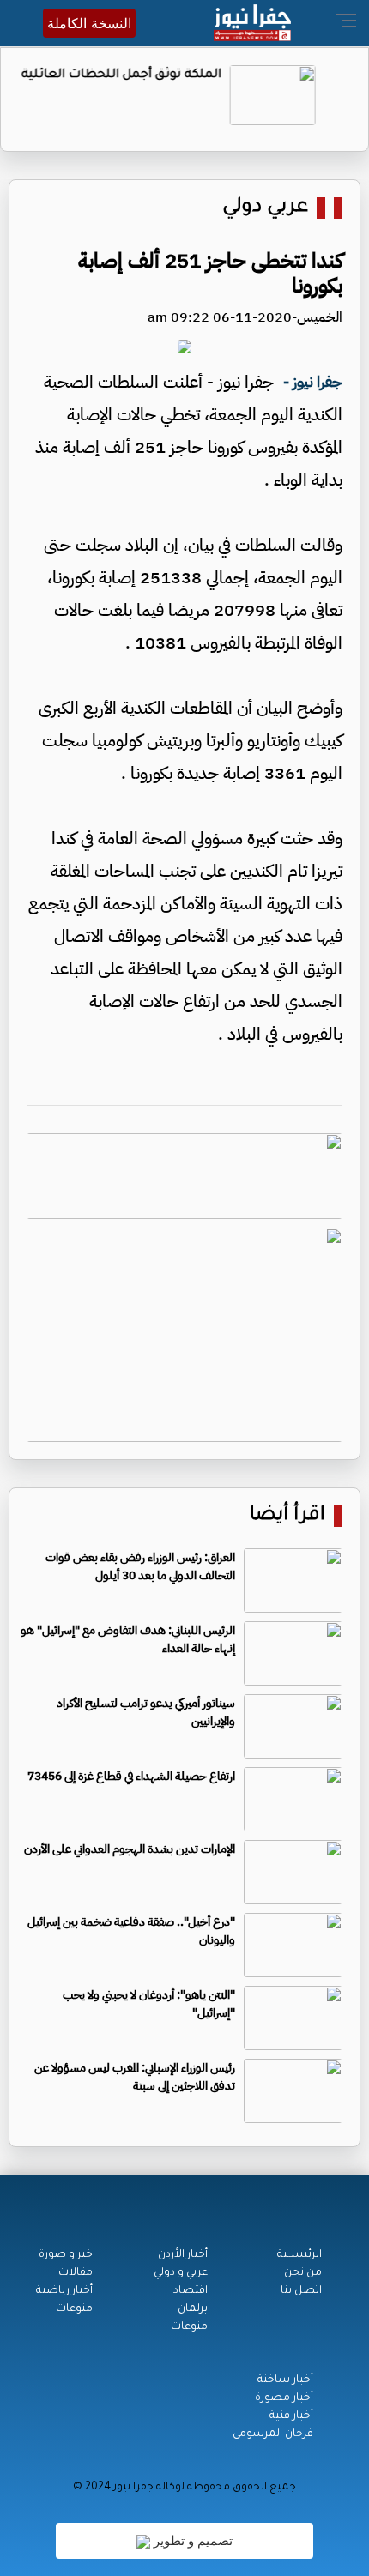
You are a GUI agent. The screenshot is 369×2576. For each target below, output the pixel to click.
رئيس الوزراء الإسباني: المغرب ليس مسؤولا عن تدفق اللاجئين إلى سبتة (135, 2077)
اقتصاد (191, 2291)
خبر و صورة (66, 2255)
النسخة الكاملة (89, 23)
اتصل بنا (301, 2291)
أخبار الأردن (183, 2255)
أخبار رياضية (64, 2291)
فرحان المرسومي (273, 2434)
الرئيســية (299, 2255)
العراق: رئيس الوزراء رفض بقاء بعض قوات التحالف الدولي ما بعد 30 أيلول (140, 1566)
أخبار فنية (291, 2416)
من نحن (303, 2273)
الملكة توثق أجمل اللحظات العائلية (148, 75)
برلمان (193, 2309)
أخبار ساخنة (285, 2380)
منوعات (189, 2327)
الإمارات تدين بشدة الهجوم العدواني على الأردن (130, 1849)
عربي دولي (265, 208)
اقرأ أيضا (287, 1516)
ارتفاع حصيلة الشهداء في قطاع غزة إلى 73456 (131, 1776)
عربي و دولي (181, 2273)
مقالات (76, 2273)
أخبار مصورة (284, 2398)
